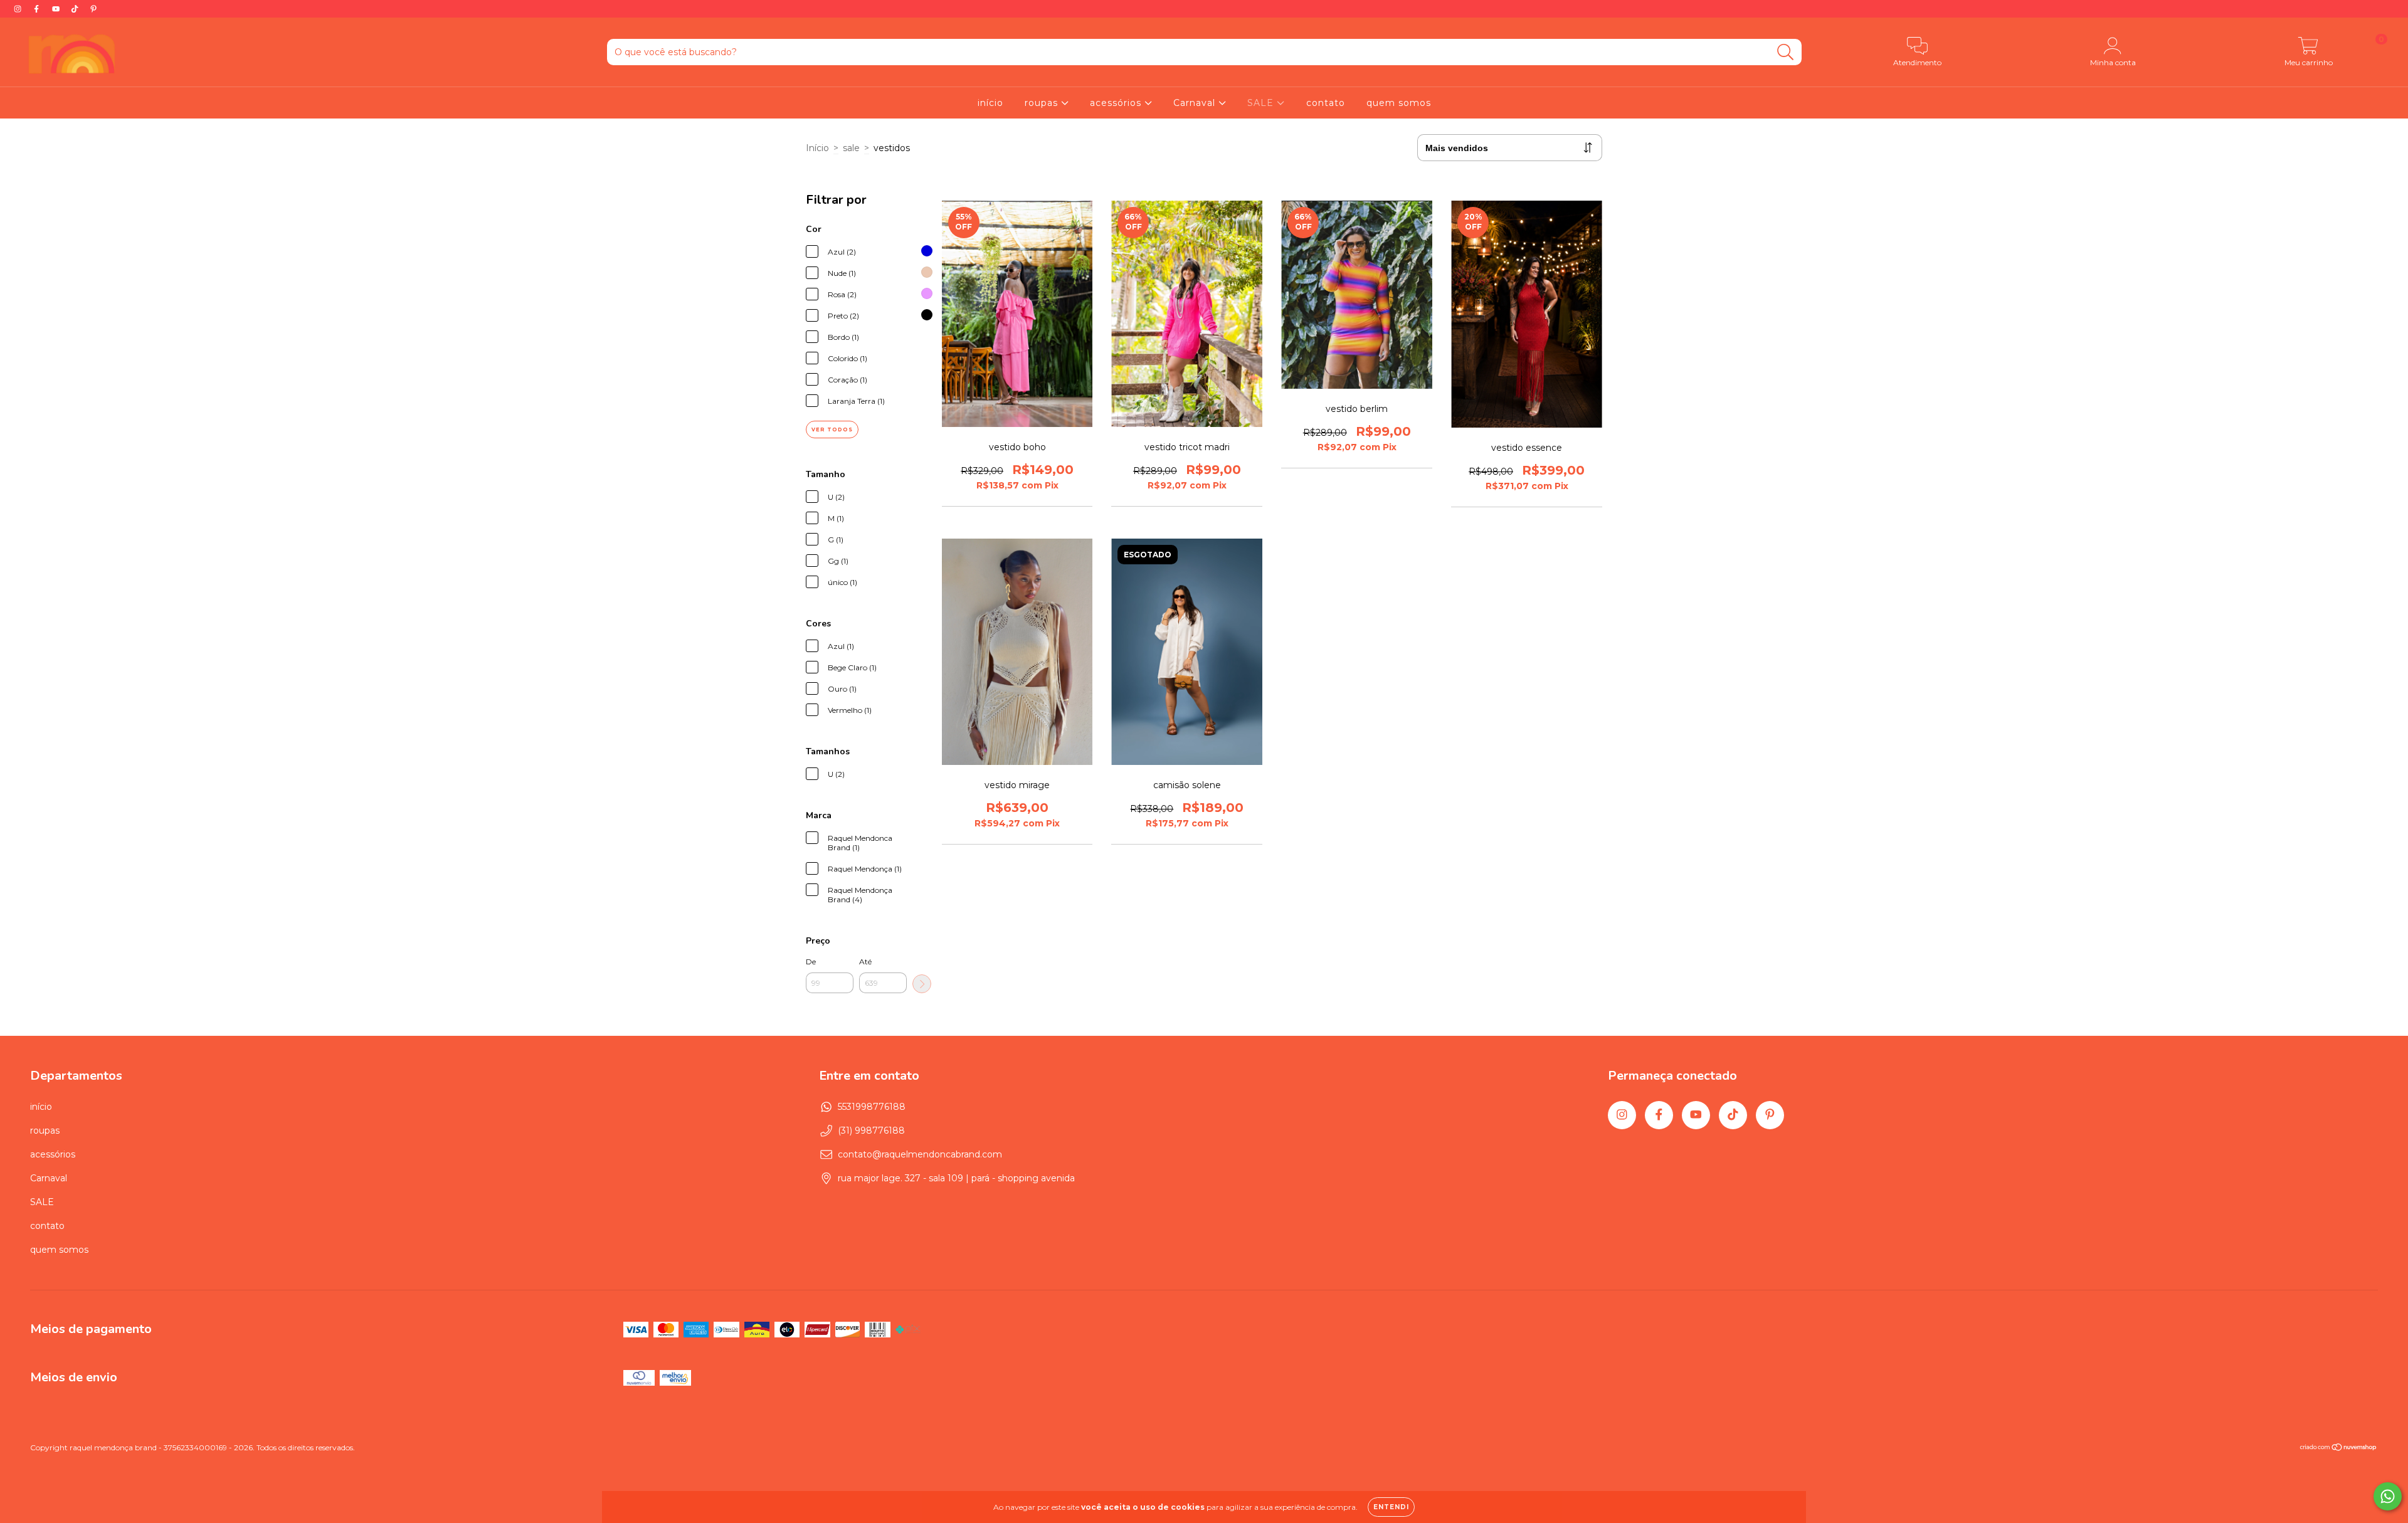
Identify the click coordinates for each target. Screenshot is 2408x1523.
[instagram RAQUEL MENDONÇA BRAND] (19, 9)
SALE (1262, 103)
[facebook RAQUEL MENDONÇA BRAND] (38, 9)
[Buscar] (1786, 52)
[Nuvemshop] (2339, 1449)
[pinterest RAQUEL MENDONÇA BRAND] (93, 9)
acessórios (1117, 103)
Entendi (1391, 1507)
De (811, 962)
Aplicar (922, 984)
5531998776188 (872, 1107)
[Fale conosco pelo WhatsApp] (2388, 1496)
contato (1326, 103)
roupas (1043, 103)
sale (851, 148)
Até (865, 962)
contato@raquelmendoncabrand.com (920, 1154)
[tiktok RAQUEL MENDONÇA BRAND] (76, 9)
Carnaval (1196, 103)
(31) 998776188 (871, 1130)
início (990, 103)
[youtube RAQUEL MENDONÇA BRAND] (57, 9)
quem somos (1399, 103)
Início (817, 148)
